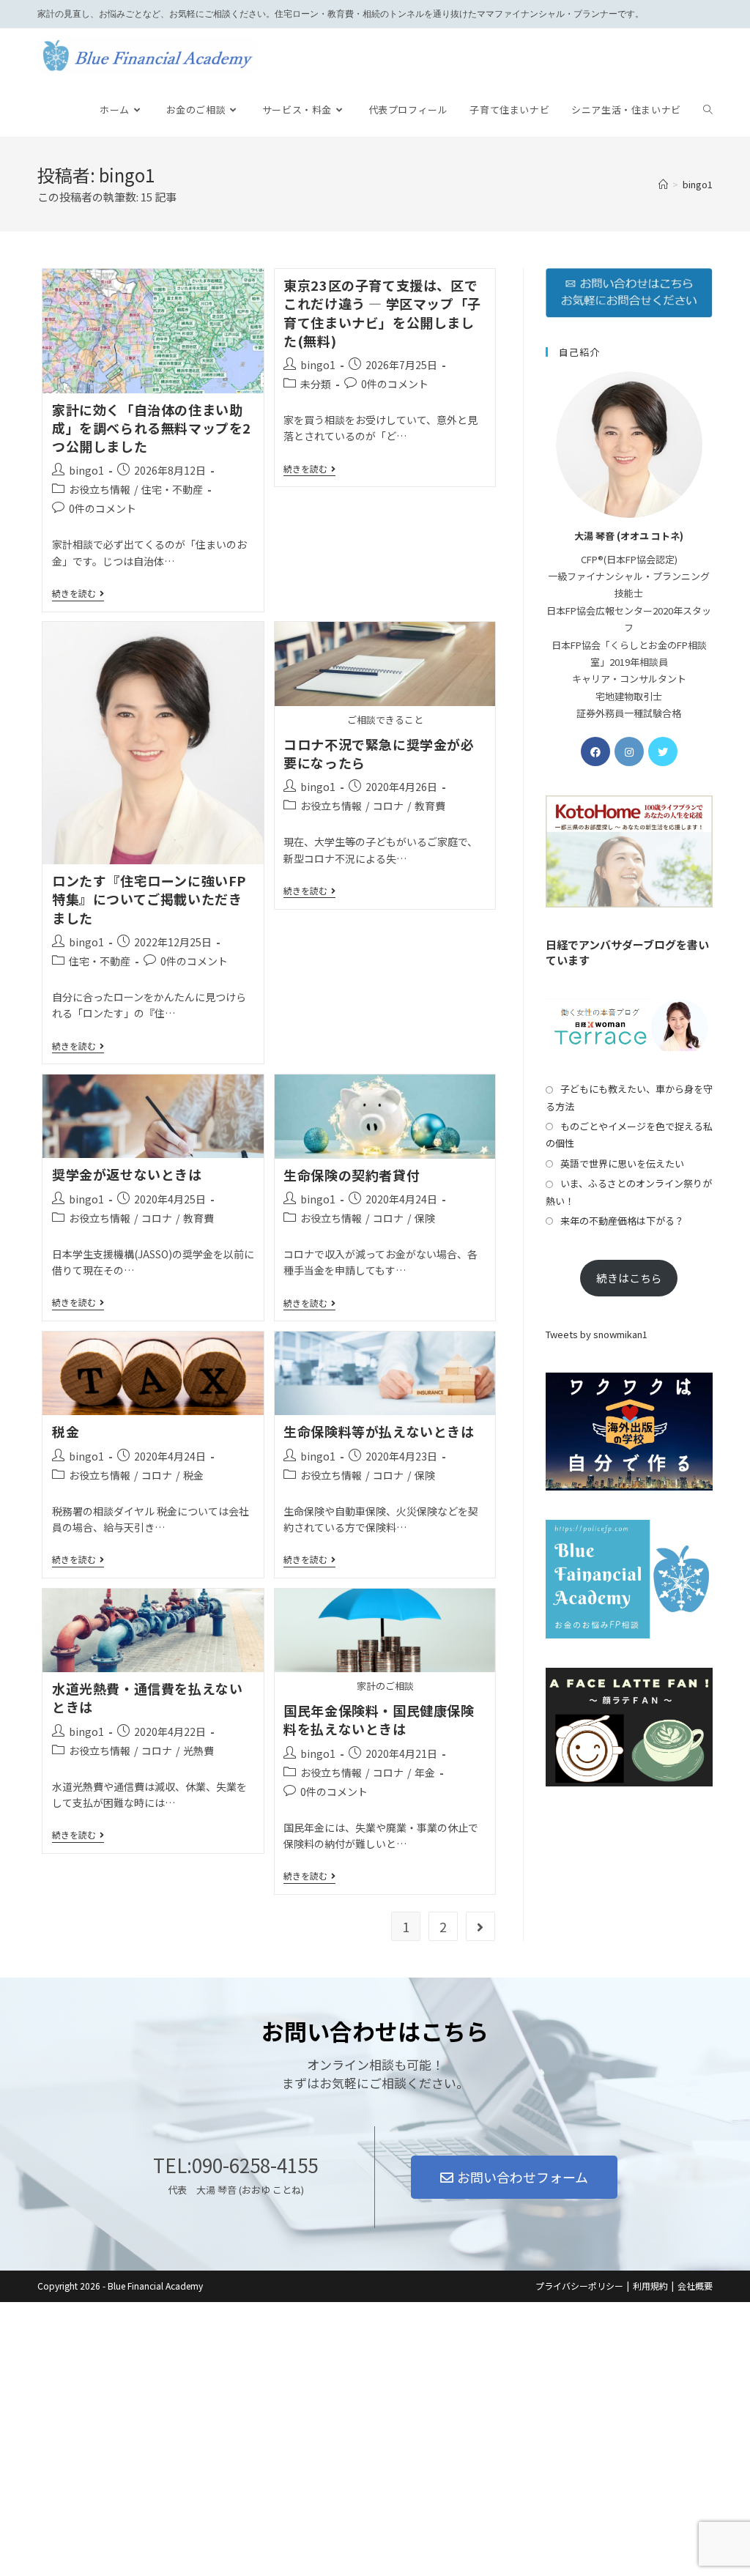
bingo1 (86, 470)
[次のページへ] (480, 1926)
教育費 (430, 806)
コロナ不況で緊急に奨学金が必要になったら (379, 753)
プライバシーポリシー (579, 2286)
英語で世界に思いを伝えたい (622, 1163)
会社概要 (695, 2286)
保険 (425, 1218)
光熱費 (198, 1751)
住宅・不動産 (172, 489)
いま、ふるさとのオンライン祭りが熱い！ (629, 1192)
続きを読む (78, 594)
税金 (66, 1431)
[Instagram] (629, 751)
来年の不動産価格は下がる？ (622, 1221)
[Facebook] (595, 751)
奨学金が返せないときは (127, 1174)
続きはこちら (629, 1278)
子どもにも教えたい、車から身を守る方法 (629, 1097)
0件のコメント (103, 508)
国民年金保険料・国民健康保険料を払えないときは (379, 1719)
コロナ (388, 806)
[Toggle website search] (708, 110)
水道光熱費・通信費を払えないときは (147, 1697)
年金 (425, 1773)
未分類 (316, 384)
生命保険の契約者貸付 (352, 1175)
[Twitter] (663, 751)
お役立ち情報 (100, 489)
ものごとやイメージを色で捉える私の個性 (629, 1135)
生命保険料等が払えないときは (379, 1431)
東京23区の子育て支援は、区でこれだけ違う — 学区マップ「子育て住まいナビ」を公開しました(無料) (382, 313)
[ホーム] (663, 184)
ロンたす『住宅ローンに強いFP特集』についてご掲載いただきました (149, 899)
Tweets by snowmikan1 (597, 1334)
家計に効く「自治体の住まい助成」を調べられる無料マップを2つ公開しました (152, 428)
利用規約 (650, 2286)
